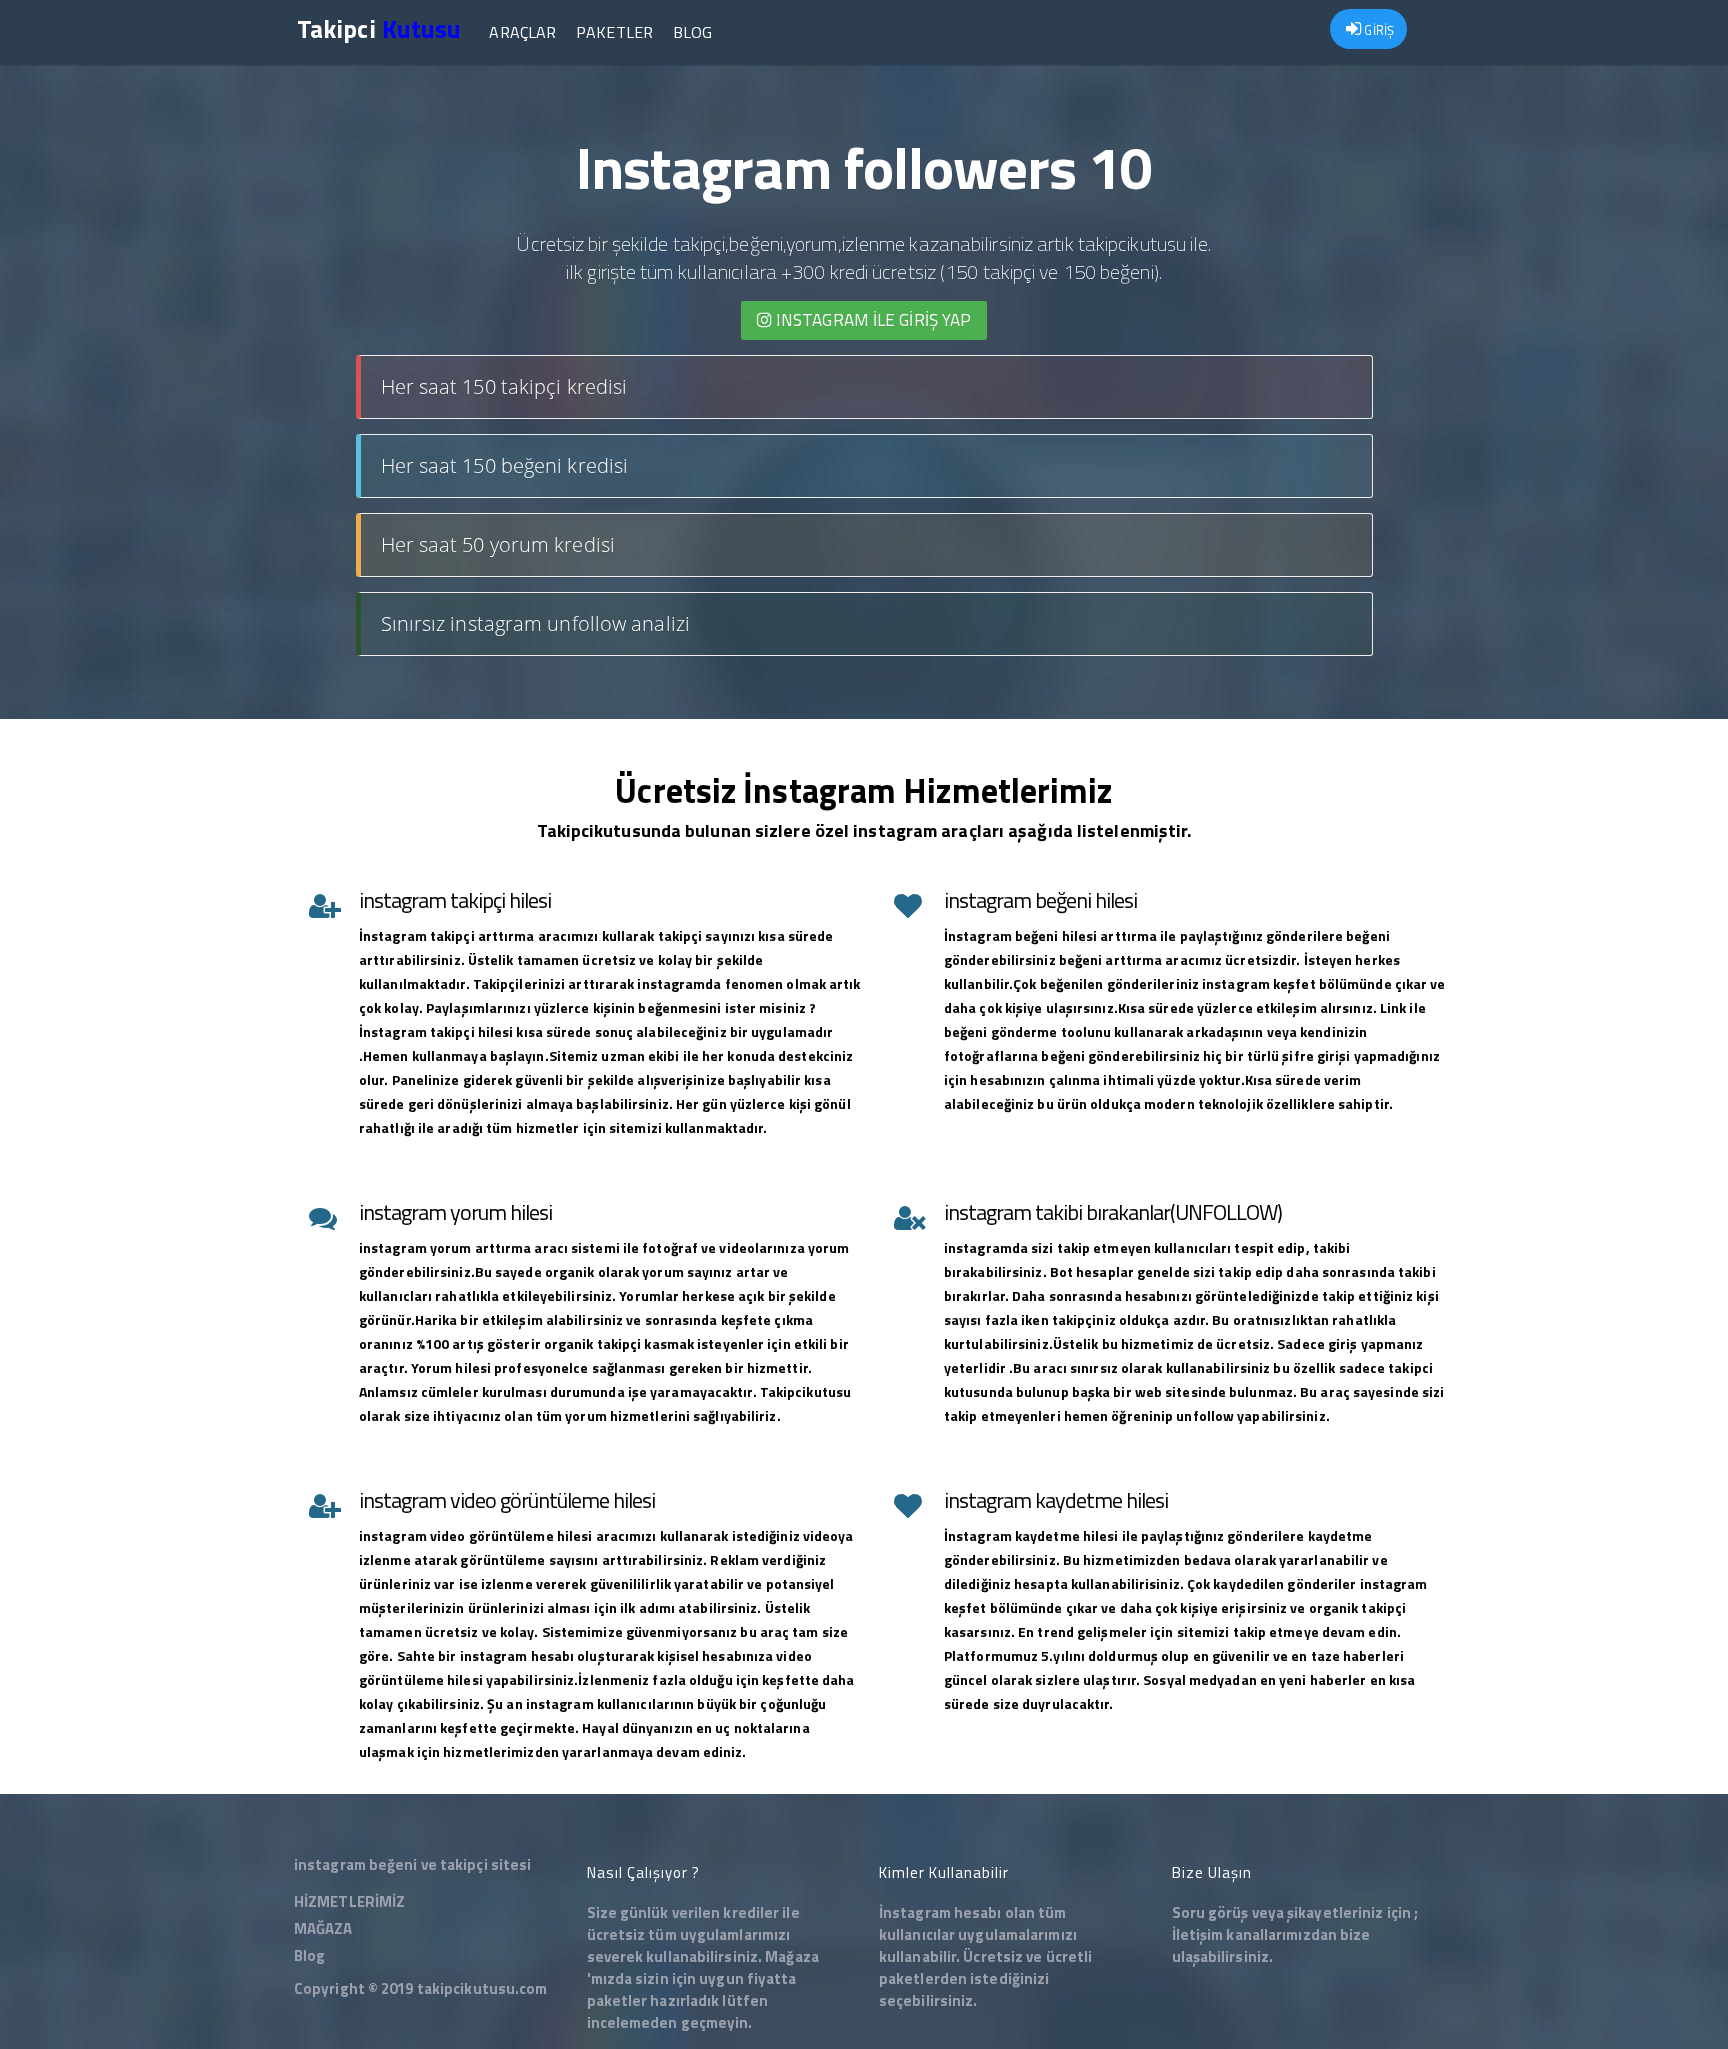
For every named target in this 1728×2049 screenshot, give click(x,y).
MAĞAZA (323, 1928)
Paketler (614, 32)
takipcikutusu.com (482, 1988)
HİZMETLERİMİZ (349, 1901)
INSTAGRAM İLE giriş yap (871, 320)
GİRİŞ (1377, 30)
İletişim (1198, 1934)
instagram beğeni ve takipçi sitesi (412, 1864)
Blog (692, 32)
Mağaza (792, 1956)
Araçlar (522, 32)
